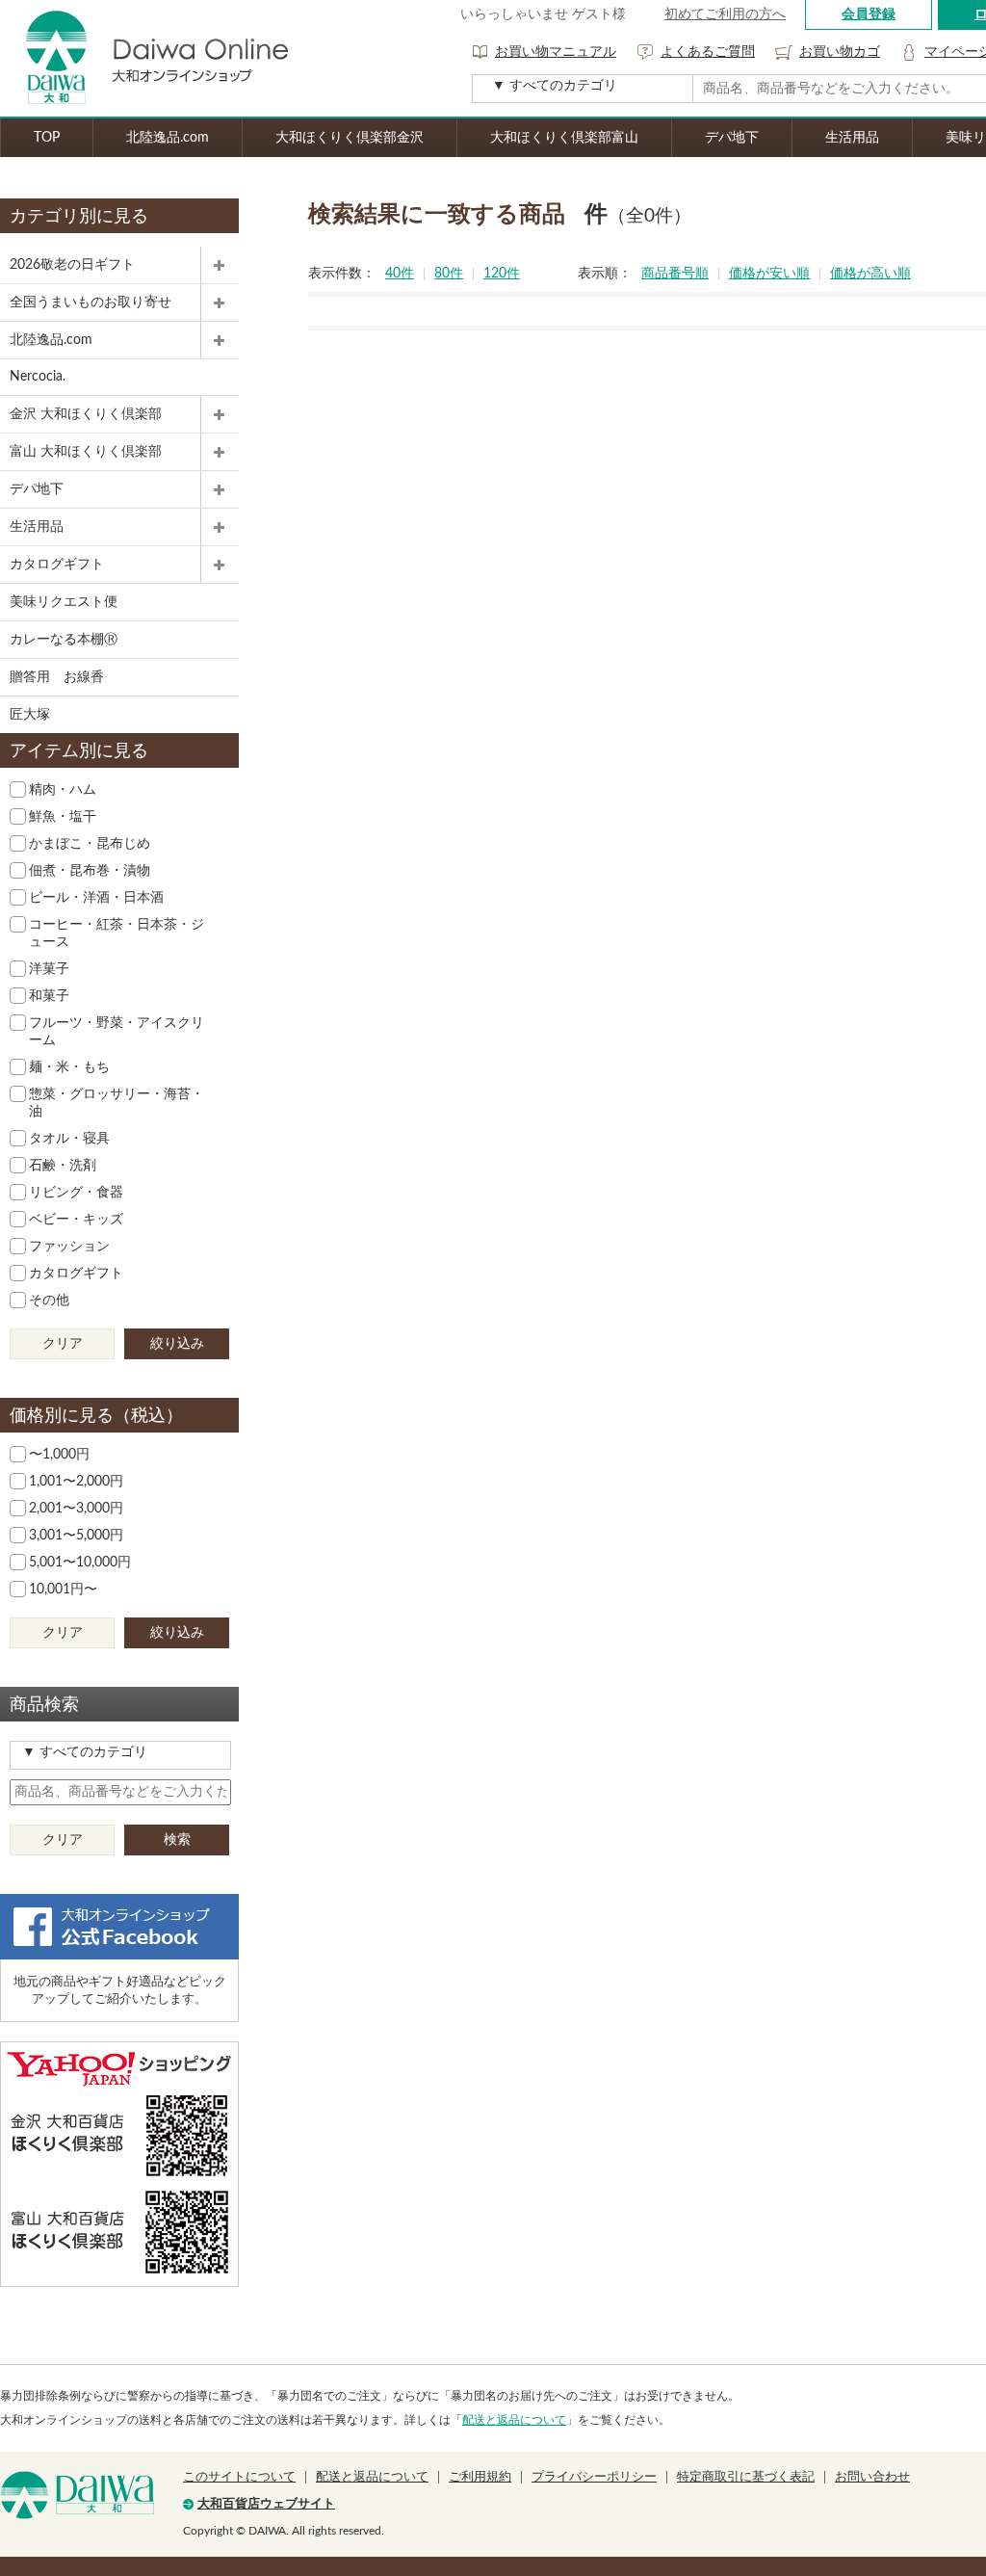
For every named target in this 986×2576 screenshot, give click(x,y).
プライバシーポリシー (594, 2477)
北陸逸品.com (168, 138)
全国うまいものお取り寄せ (91, 302)
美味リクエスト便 (64, 602)
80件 (449, 274)
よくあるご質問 (708, 52)
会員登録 (869, 14)
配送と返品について (514, 2420)
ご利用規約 (480, 2477)
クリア (63, 1344)
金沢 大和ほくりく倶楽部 (86, 414)
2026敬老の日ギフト (72, 265)
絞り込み (177, 1344)
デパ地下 (732, 138)
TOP (47, 138)
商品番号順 (675, 274)
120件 (502, 274)
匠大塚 (30, 715)
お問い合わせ (872, 2477)
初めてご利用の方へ (725, 14)
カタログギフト (57, 565)
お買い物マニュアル (556, 52)
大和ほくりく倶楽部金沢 (350, 138)
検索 (177, 1840)
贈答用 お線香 (57, 677)
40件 (400, 274)
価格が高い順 (870, 274)
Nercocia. (38, 377)
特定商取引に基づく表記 (746, 2477)
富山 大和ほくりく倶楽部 (86, 452)
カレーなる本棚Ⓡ (64, 640)
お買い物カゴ (840, 52)
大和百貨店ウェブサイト (266, 2504)
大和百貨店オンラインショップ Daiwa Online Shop (144, 58)
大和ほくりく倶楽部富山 (564, 138)
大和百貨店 (77, 2495)
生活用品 (852, 138)
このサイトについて (239, 2477)
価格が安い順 (769, 274)
